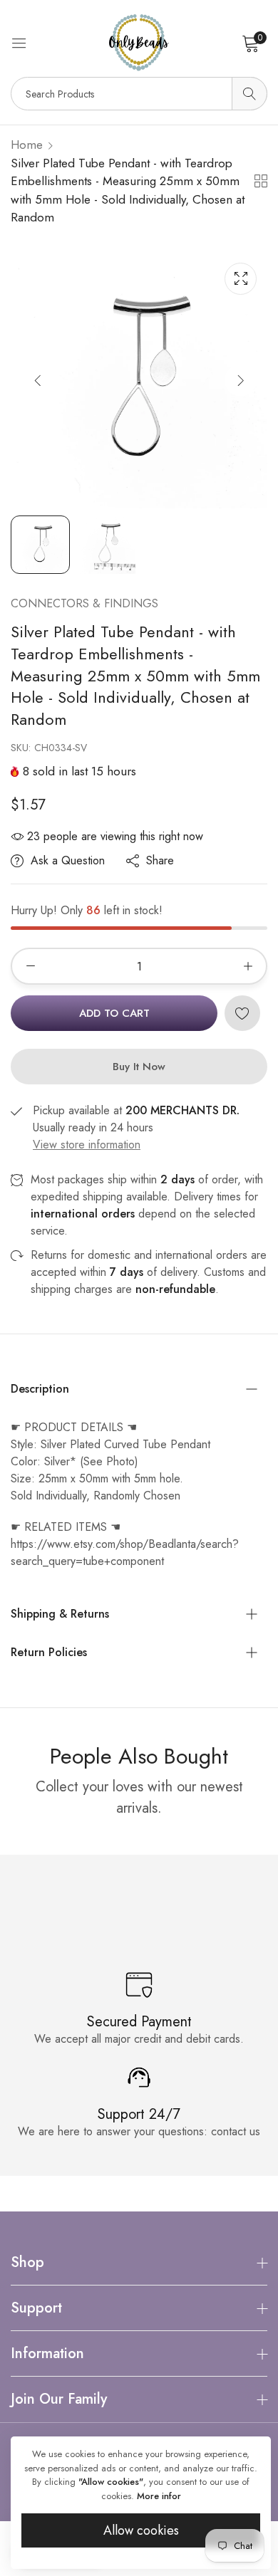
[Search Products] (249, 94)
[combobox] (139, 94)
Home (27, 145)
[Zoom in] (241, 279)
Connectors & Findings (84, 603)
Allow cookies (141, 2530)
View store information (87, 1145)
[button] (241, 380)
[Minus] (30, 966)
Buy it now (139, 1067)
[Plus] (248, 966)
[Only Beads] (139, 43)
